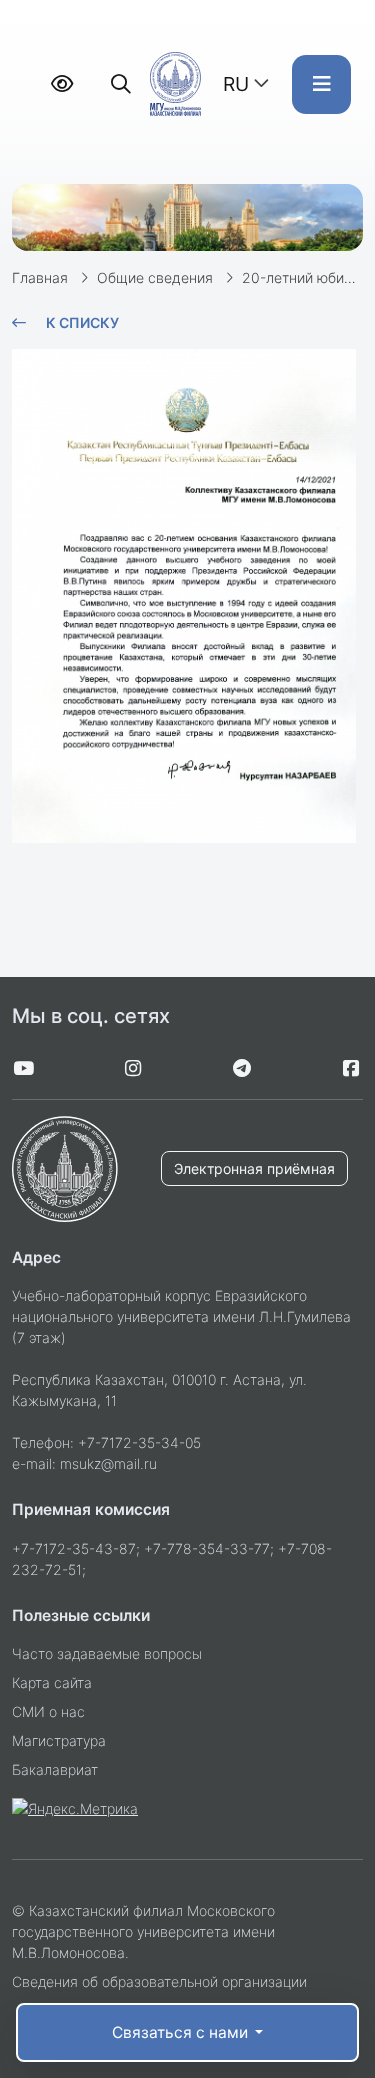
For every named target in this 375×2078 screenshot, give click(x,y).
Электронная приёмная (254, 1168)
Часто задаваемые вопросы (107, 1653)
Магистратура (59, 1740)
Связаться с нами (182, 2032)
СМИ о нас (48, 1711)
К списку (82, 322)
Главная (40, 277)
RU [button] (236, 84)
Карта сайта (52, 1682)
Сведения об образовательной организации (159, 1981)
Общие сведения (155, 277)
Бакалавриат (55, 1769)
